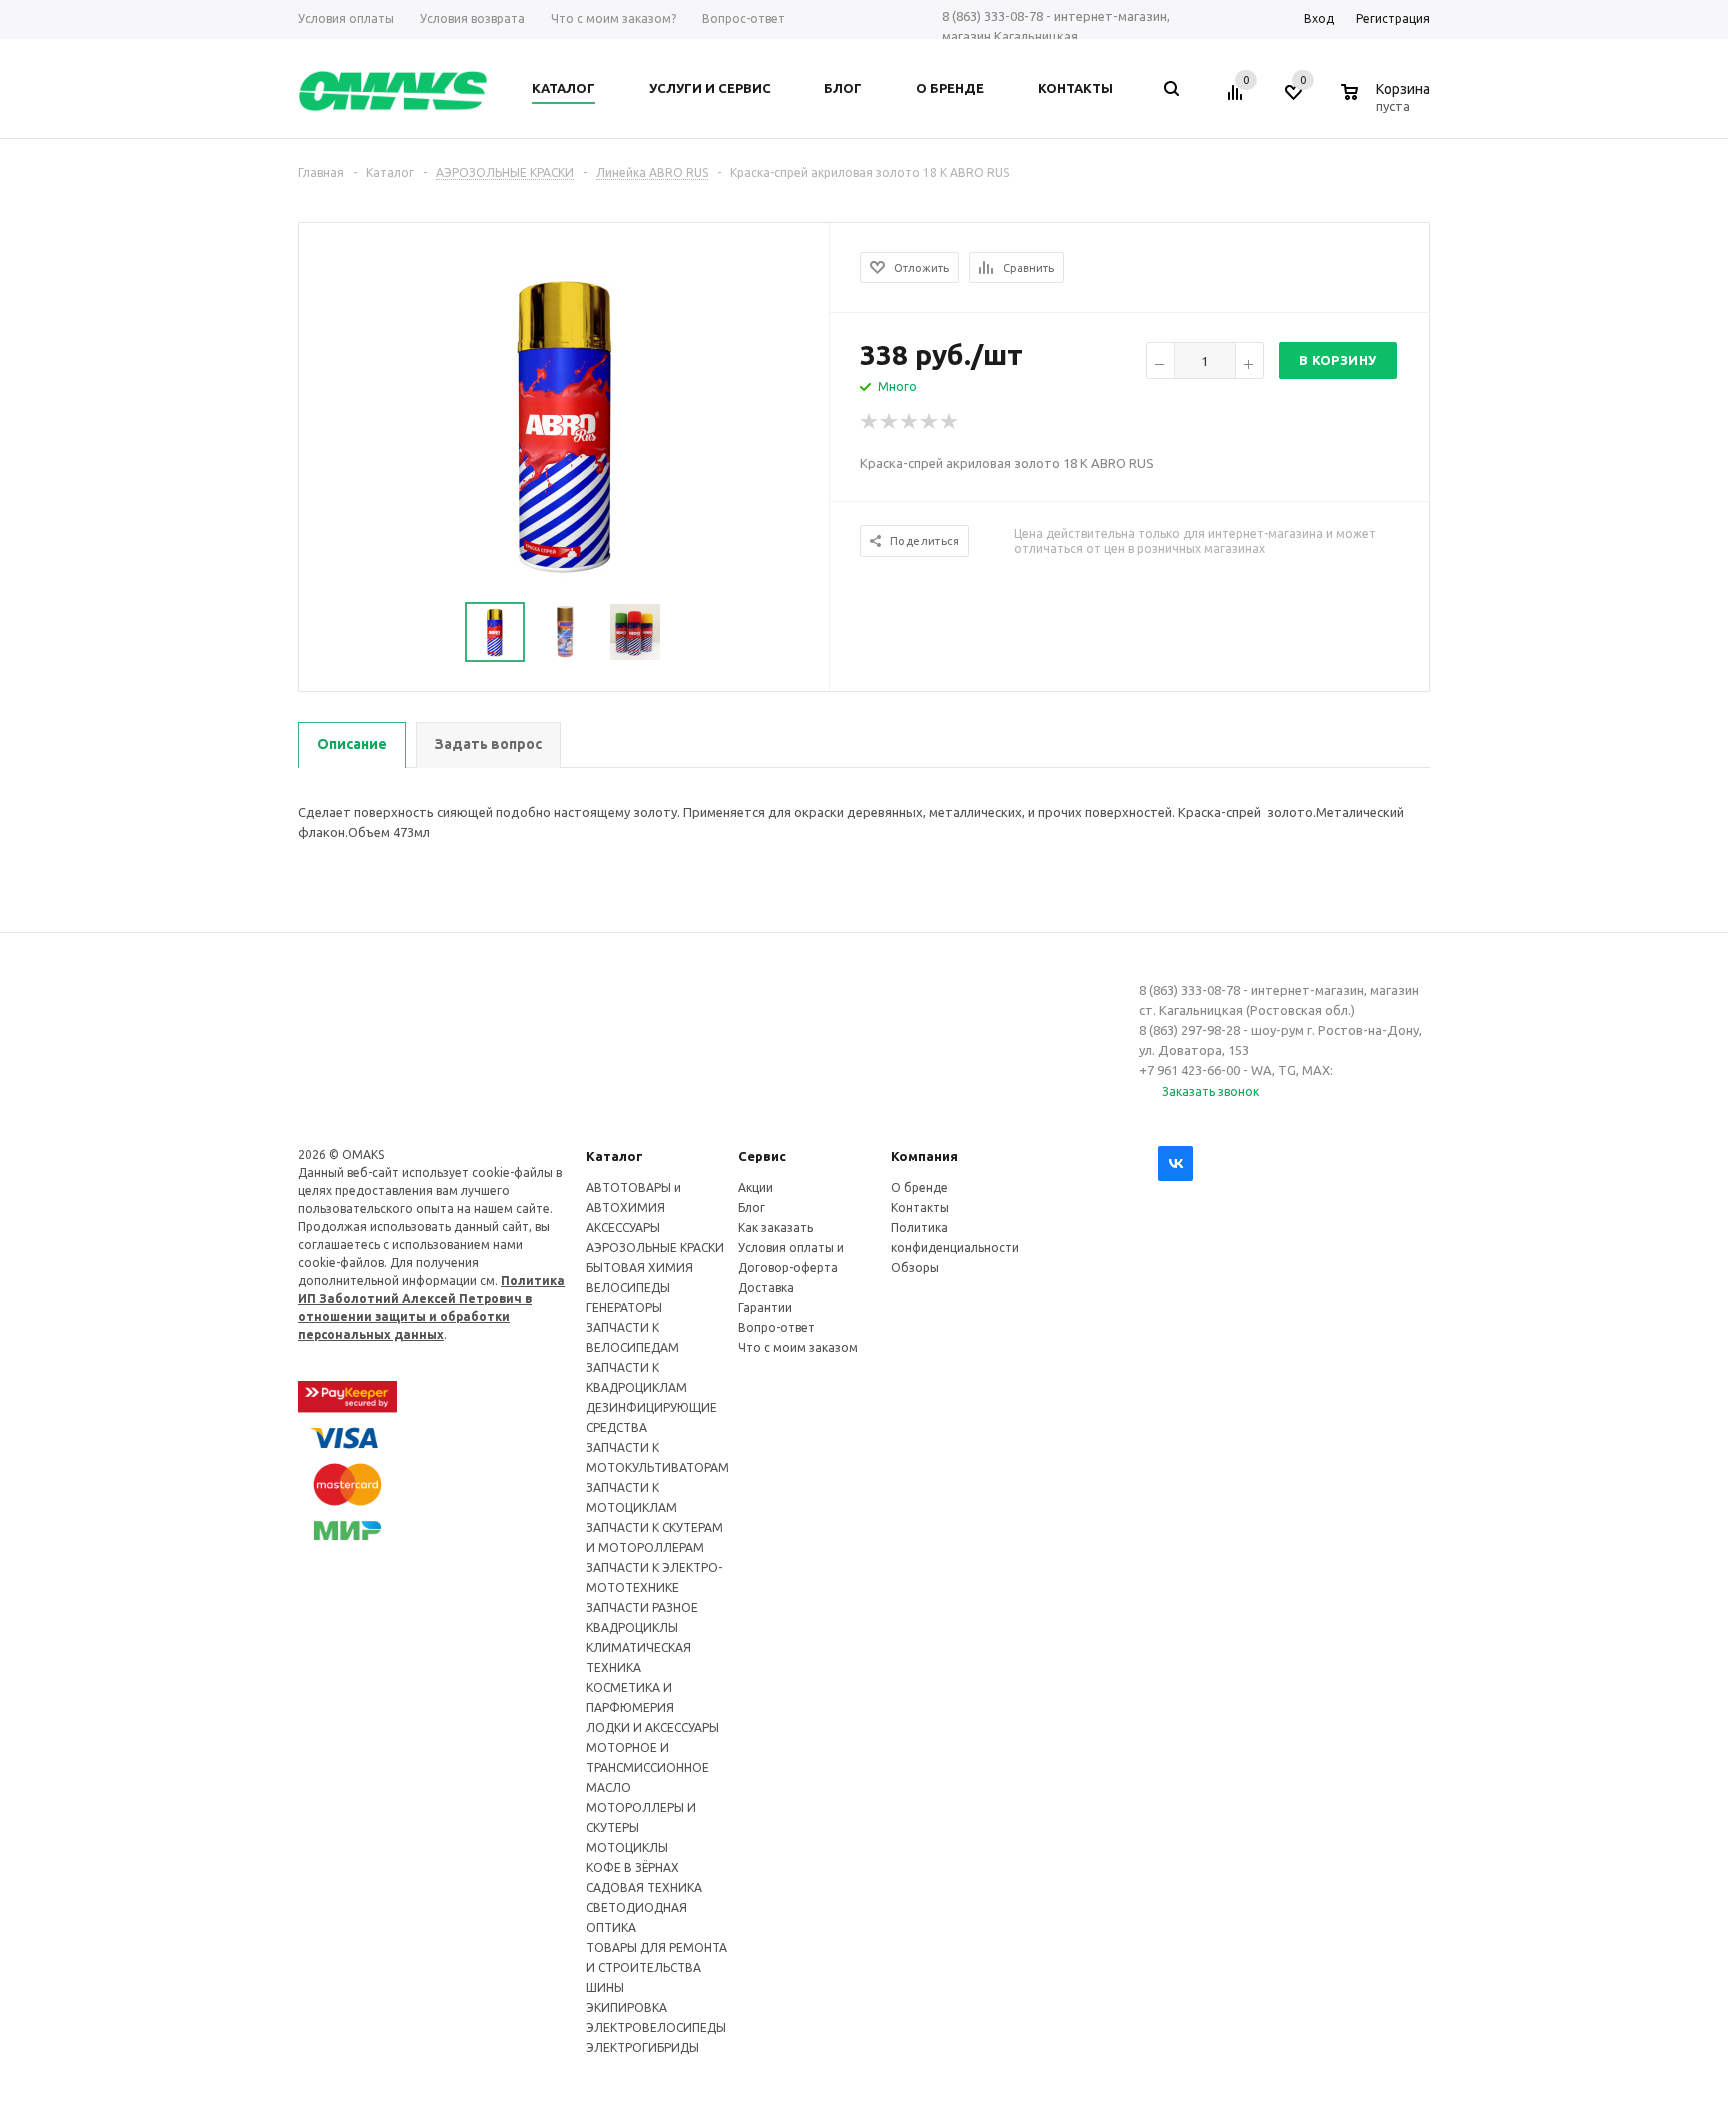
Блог (751, 1207)
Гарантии (765, 1307)
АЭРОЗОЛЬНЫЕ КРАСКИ (655, 1247)
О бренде (919, 1187)
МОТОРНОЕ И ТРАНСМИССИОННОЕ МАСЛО (647, 1767)
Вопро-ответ (776, 1327)
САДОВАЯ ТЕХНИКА (644, 1887)
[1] (870, 422)
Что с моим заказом (798, 1347)
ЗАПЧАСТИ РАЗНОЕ (642, 1607)
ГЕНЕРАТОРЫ (624, 1307)
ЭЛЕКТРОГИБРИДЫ (642, 2047)
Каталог (614, 1156)
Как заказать (775, 1227)
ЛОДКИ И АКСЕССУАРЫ (652, 1727)
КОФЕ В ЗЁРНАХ (632, 1867)
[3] (910, 422)
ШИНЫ (605, 1987)
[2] (890, 422)
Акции (755, 1187)
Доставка (766, 1287)
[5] (950, 422)
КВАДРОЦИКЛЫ (632, 1627)
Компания (924, 1156)
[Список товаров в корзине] (1388, 103)
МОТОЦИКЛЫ (627, 1847)
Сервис (762, 1156)
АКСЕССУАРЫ (623, 1227)
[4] (930, 422)
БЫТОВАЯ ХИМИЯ (639, 1267)
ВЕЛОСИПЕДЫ (628, 1287)
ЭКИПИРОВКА (626, 2007)
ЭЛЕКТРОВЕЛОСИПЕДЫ (656, 2027)
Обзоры (915, 1267)
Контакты (920, 1207)
